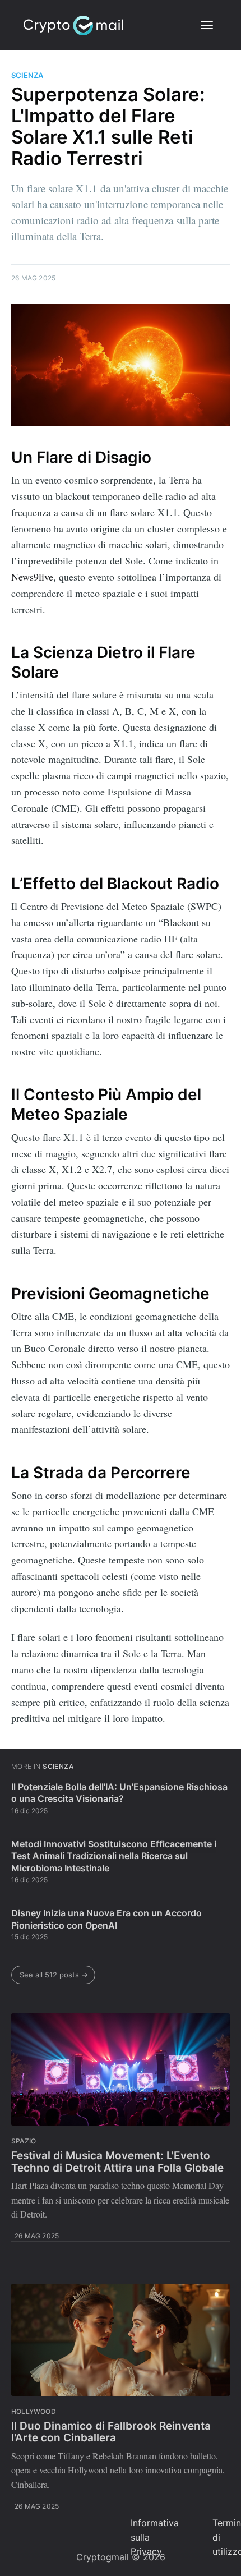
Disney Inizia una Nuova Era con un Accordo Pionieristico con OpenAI (106, 1919)
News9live (32, 577)
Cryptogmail (103, 2557)
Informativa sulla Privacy (155, 2537)
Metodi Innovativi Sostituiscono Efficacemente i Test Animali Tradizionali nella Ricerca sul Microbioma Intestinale (114, 1856)
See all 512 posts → (54, 1975)
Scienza (27, 75)
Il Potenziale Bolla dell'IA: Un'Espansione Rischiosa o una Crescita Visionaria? (119, 1793)
